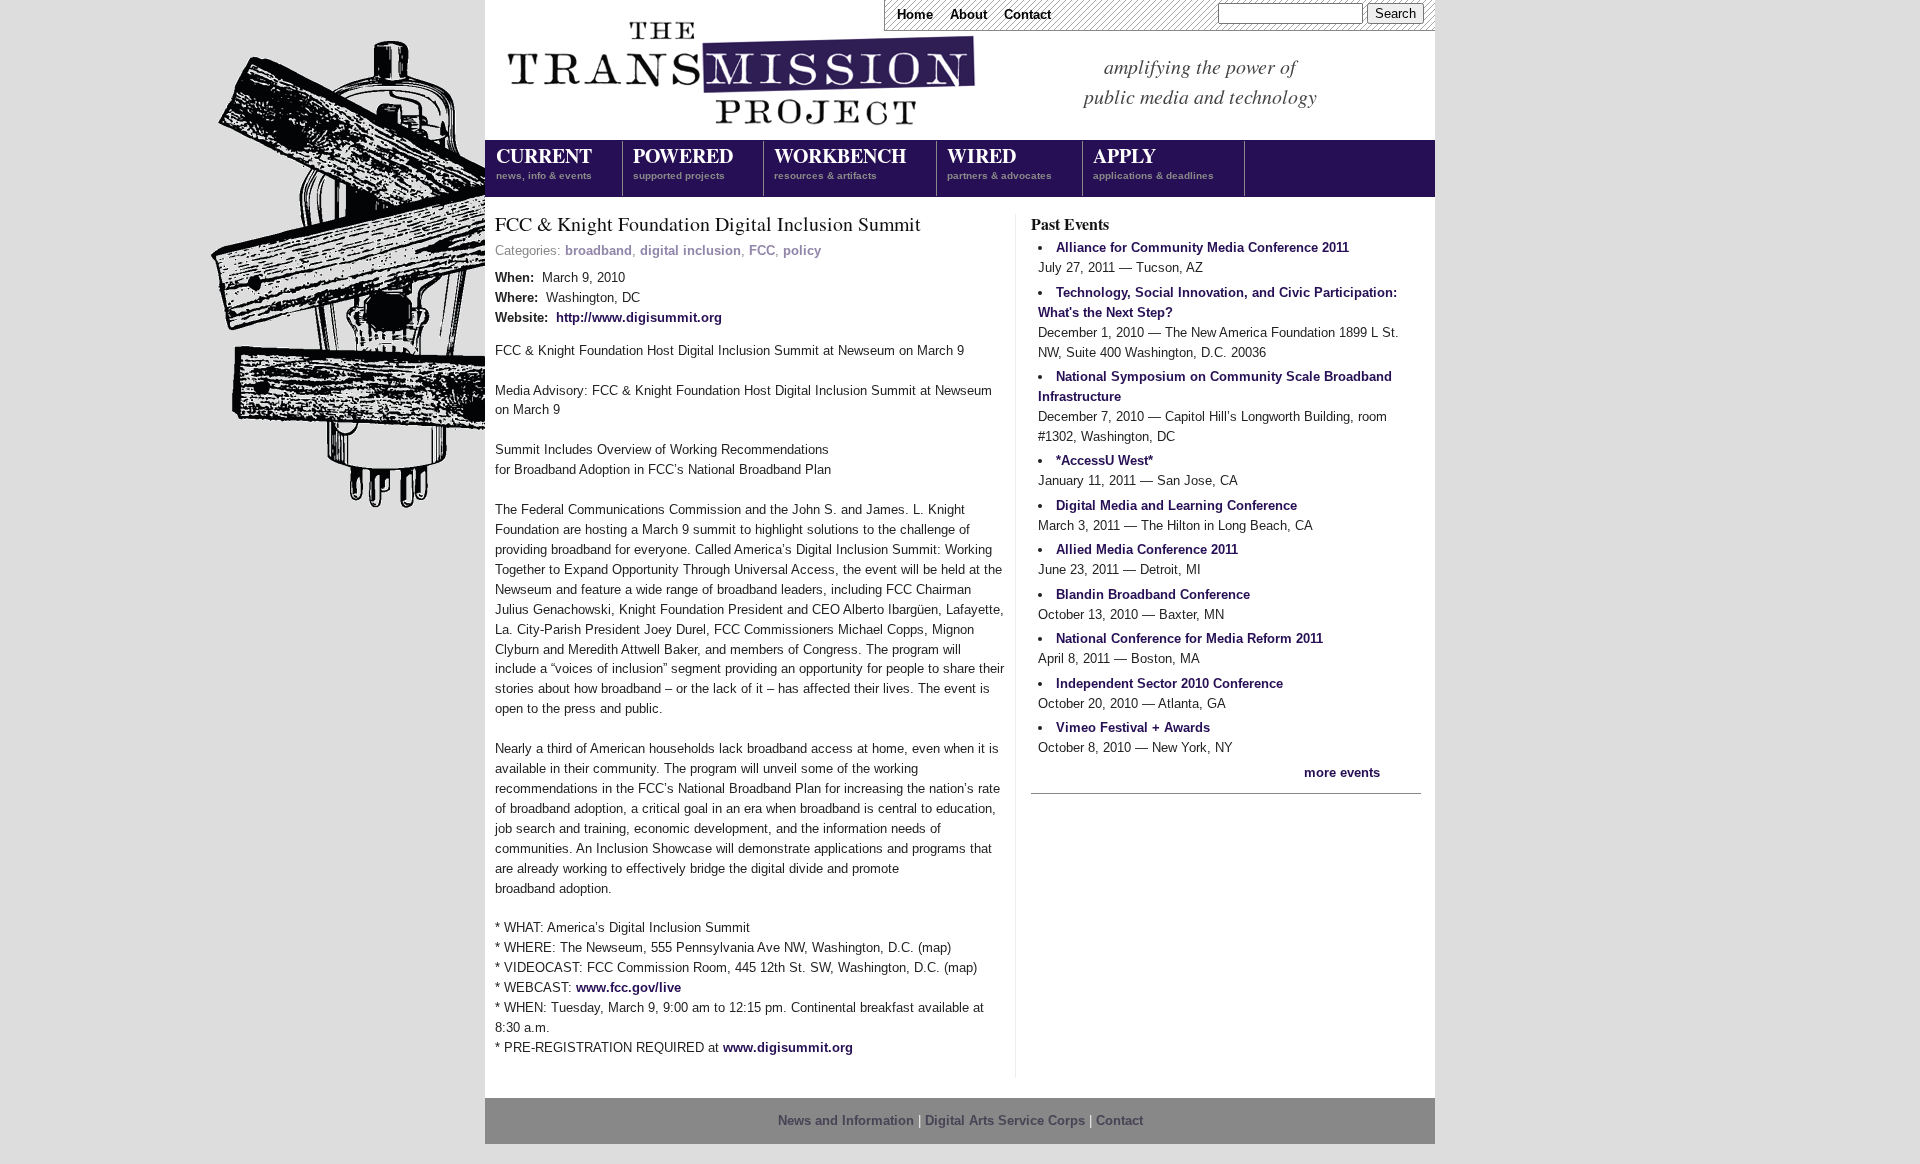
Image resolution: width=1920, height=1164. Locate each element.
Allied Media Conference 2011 (1147, 549)
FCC (762, 250)
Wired (999, 161)
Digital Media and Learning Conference (1176, 505)
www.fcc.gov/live (628, 987)
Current (544, 161)
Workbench (840, 161)
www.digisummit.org (788, 1047)
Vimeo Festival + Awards (1133, 727)
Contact (1027, 14)
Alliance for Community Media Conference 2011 (1202, 247)
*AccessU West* (1104, 460)
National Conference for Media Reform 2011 (1189, 638)
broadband (598, 250)
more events (1342, 772)
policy (802, 250)
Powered (683, 161)
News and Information (846, 1120)
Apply (1153, 161)
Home (915, 14)
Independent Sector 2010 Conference (1169, 683)
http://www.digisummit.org (639, 317)
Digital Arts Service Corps (1005, 1120)
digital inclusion (690, 250)
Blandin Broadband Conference (1153, 594)
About (968, 14)
